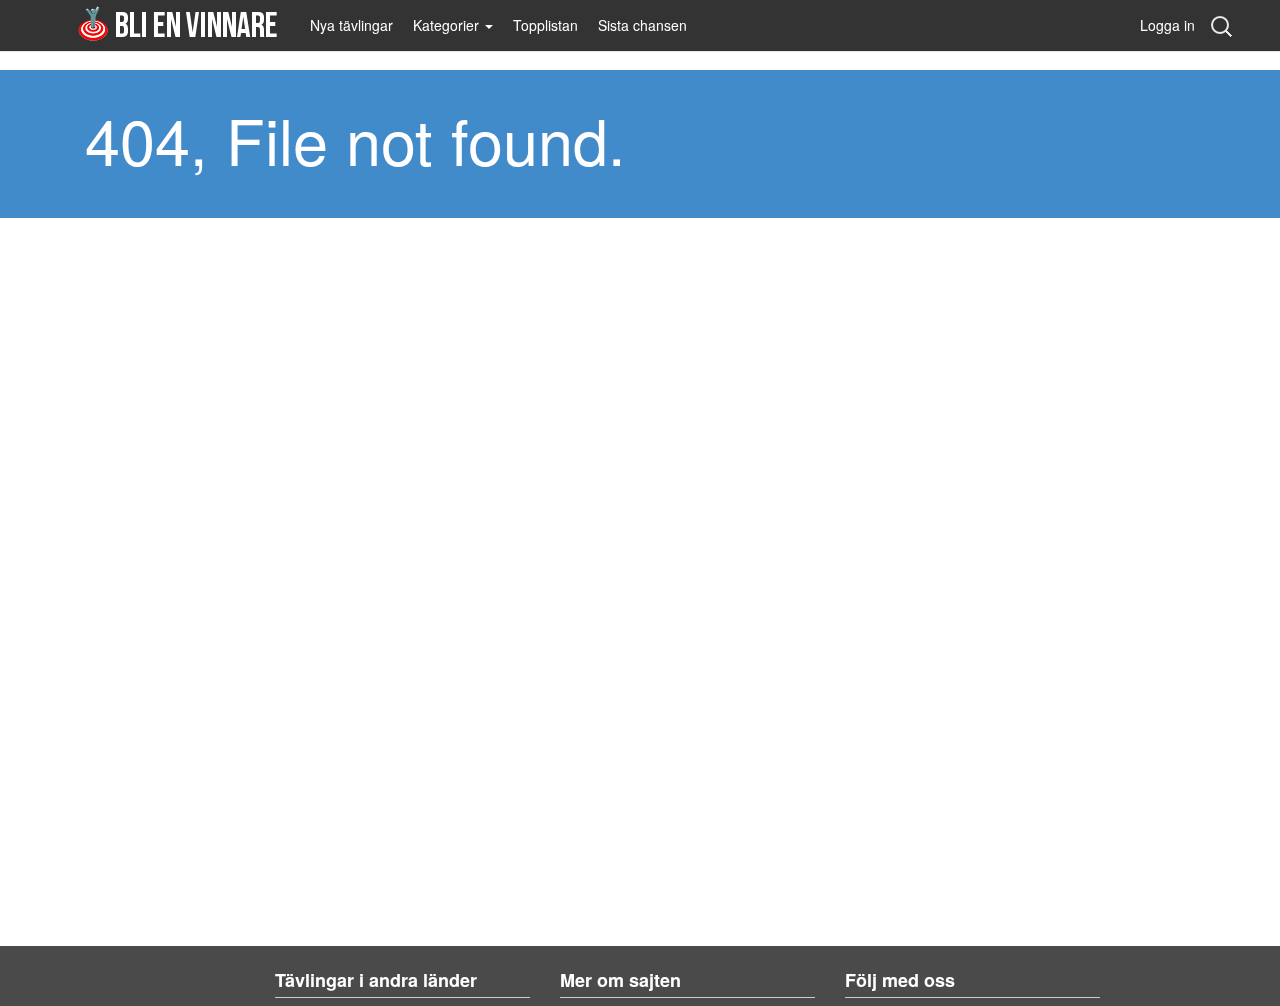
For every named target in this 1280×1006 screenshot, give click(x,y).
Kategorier (448, 25)
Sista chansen (642, 25)
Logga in (1167, 25)
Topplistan (545, 25)
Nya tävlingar (351, 25)
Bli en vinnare (177, 23)
